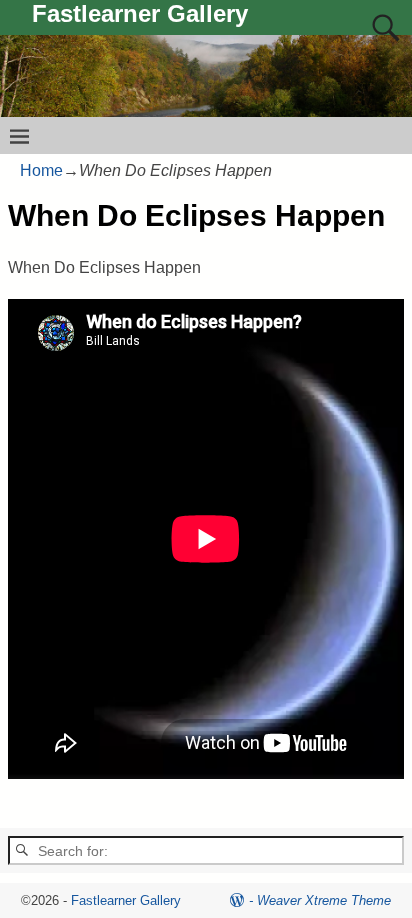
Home (41, 170)
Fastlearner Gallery (140, 13)
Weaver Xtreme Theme (324, 900)
